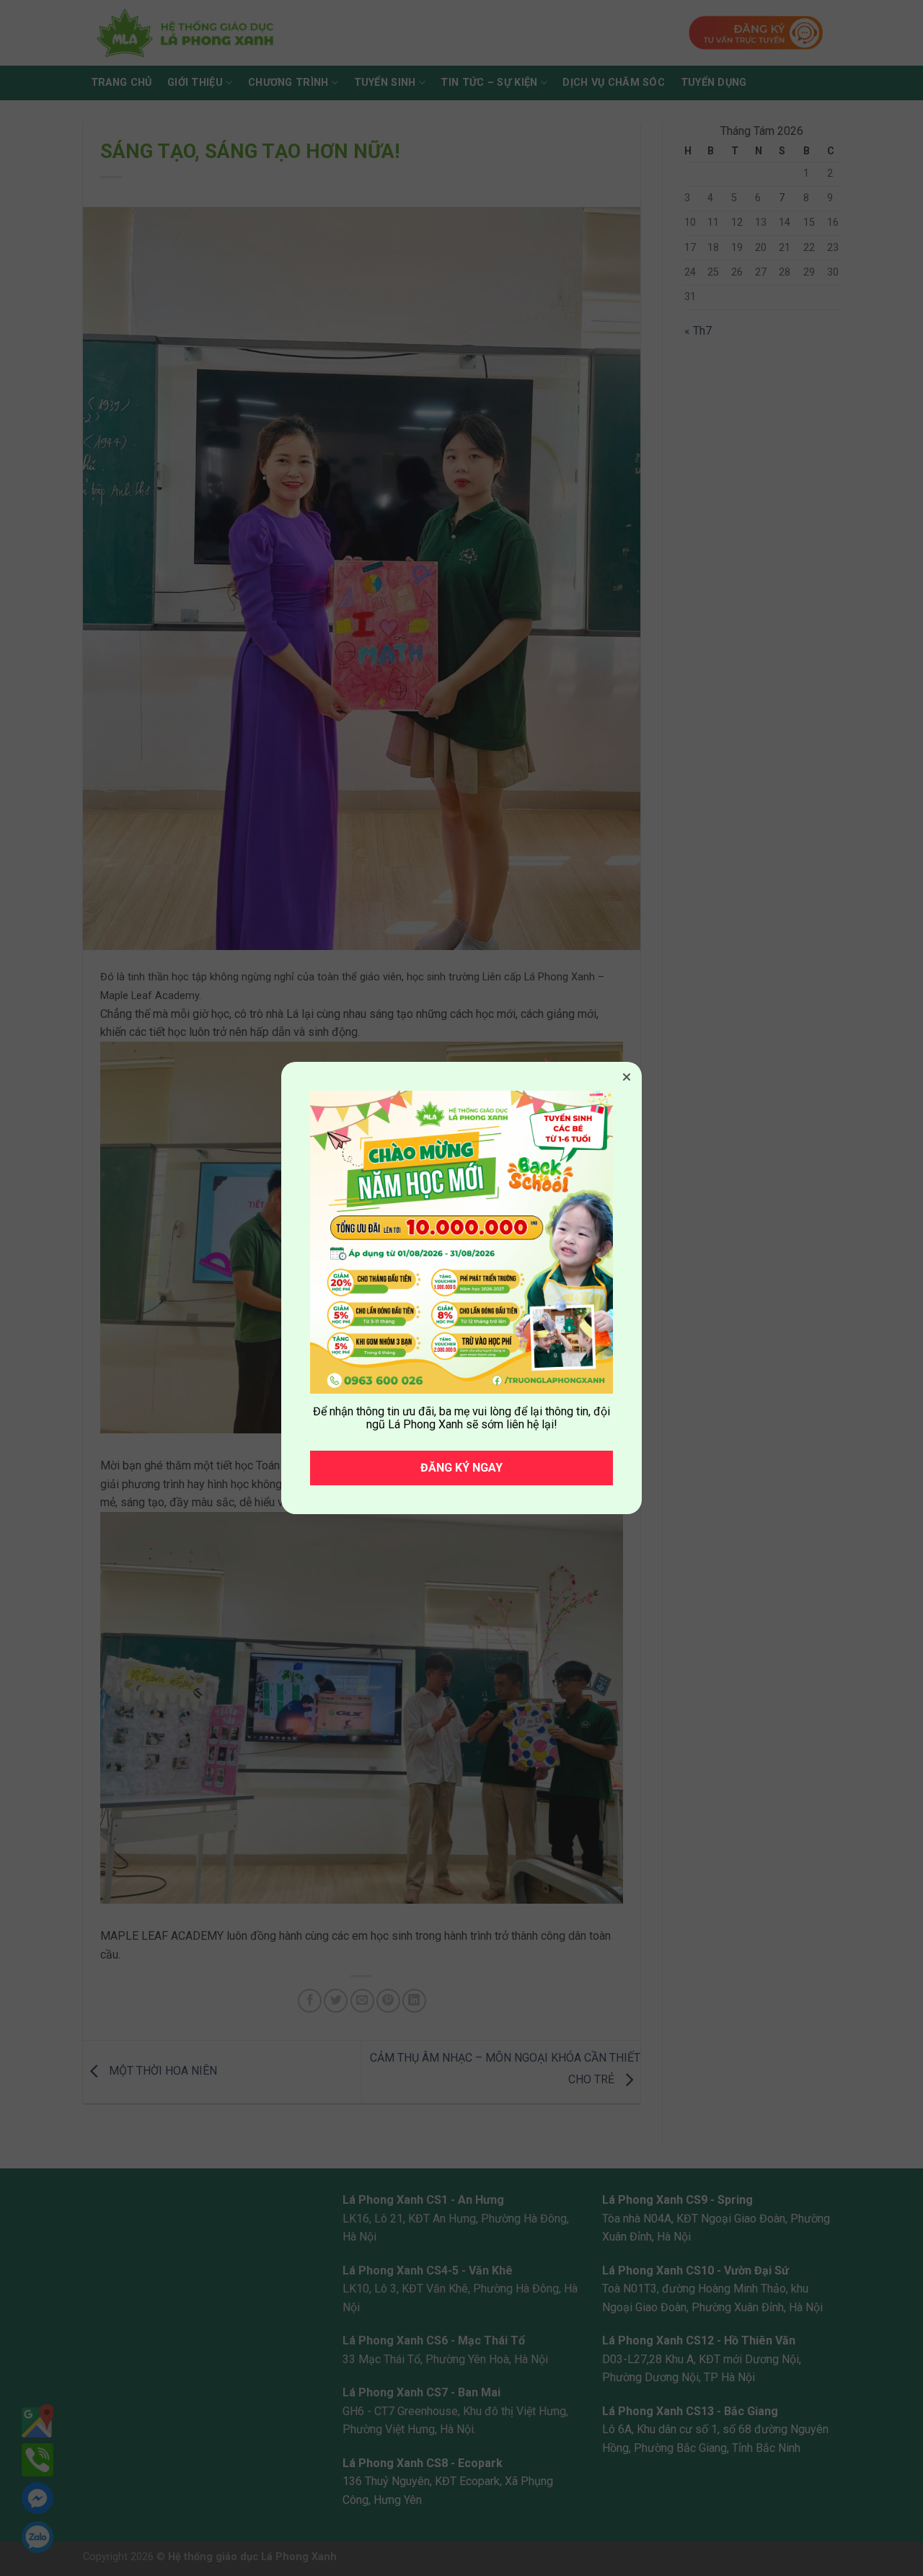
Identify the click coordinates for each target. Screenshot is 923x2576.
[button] (627, 1077)
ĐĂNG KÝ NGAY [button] (461, 1468)
